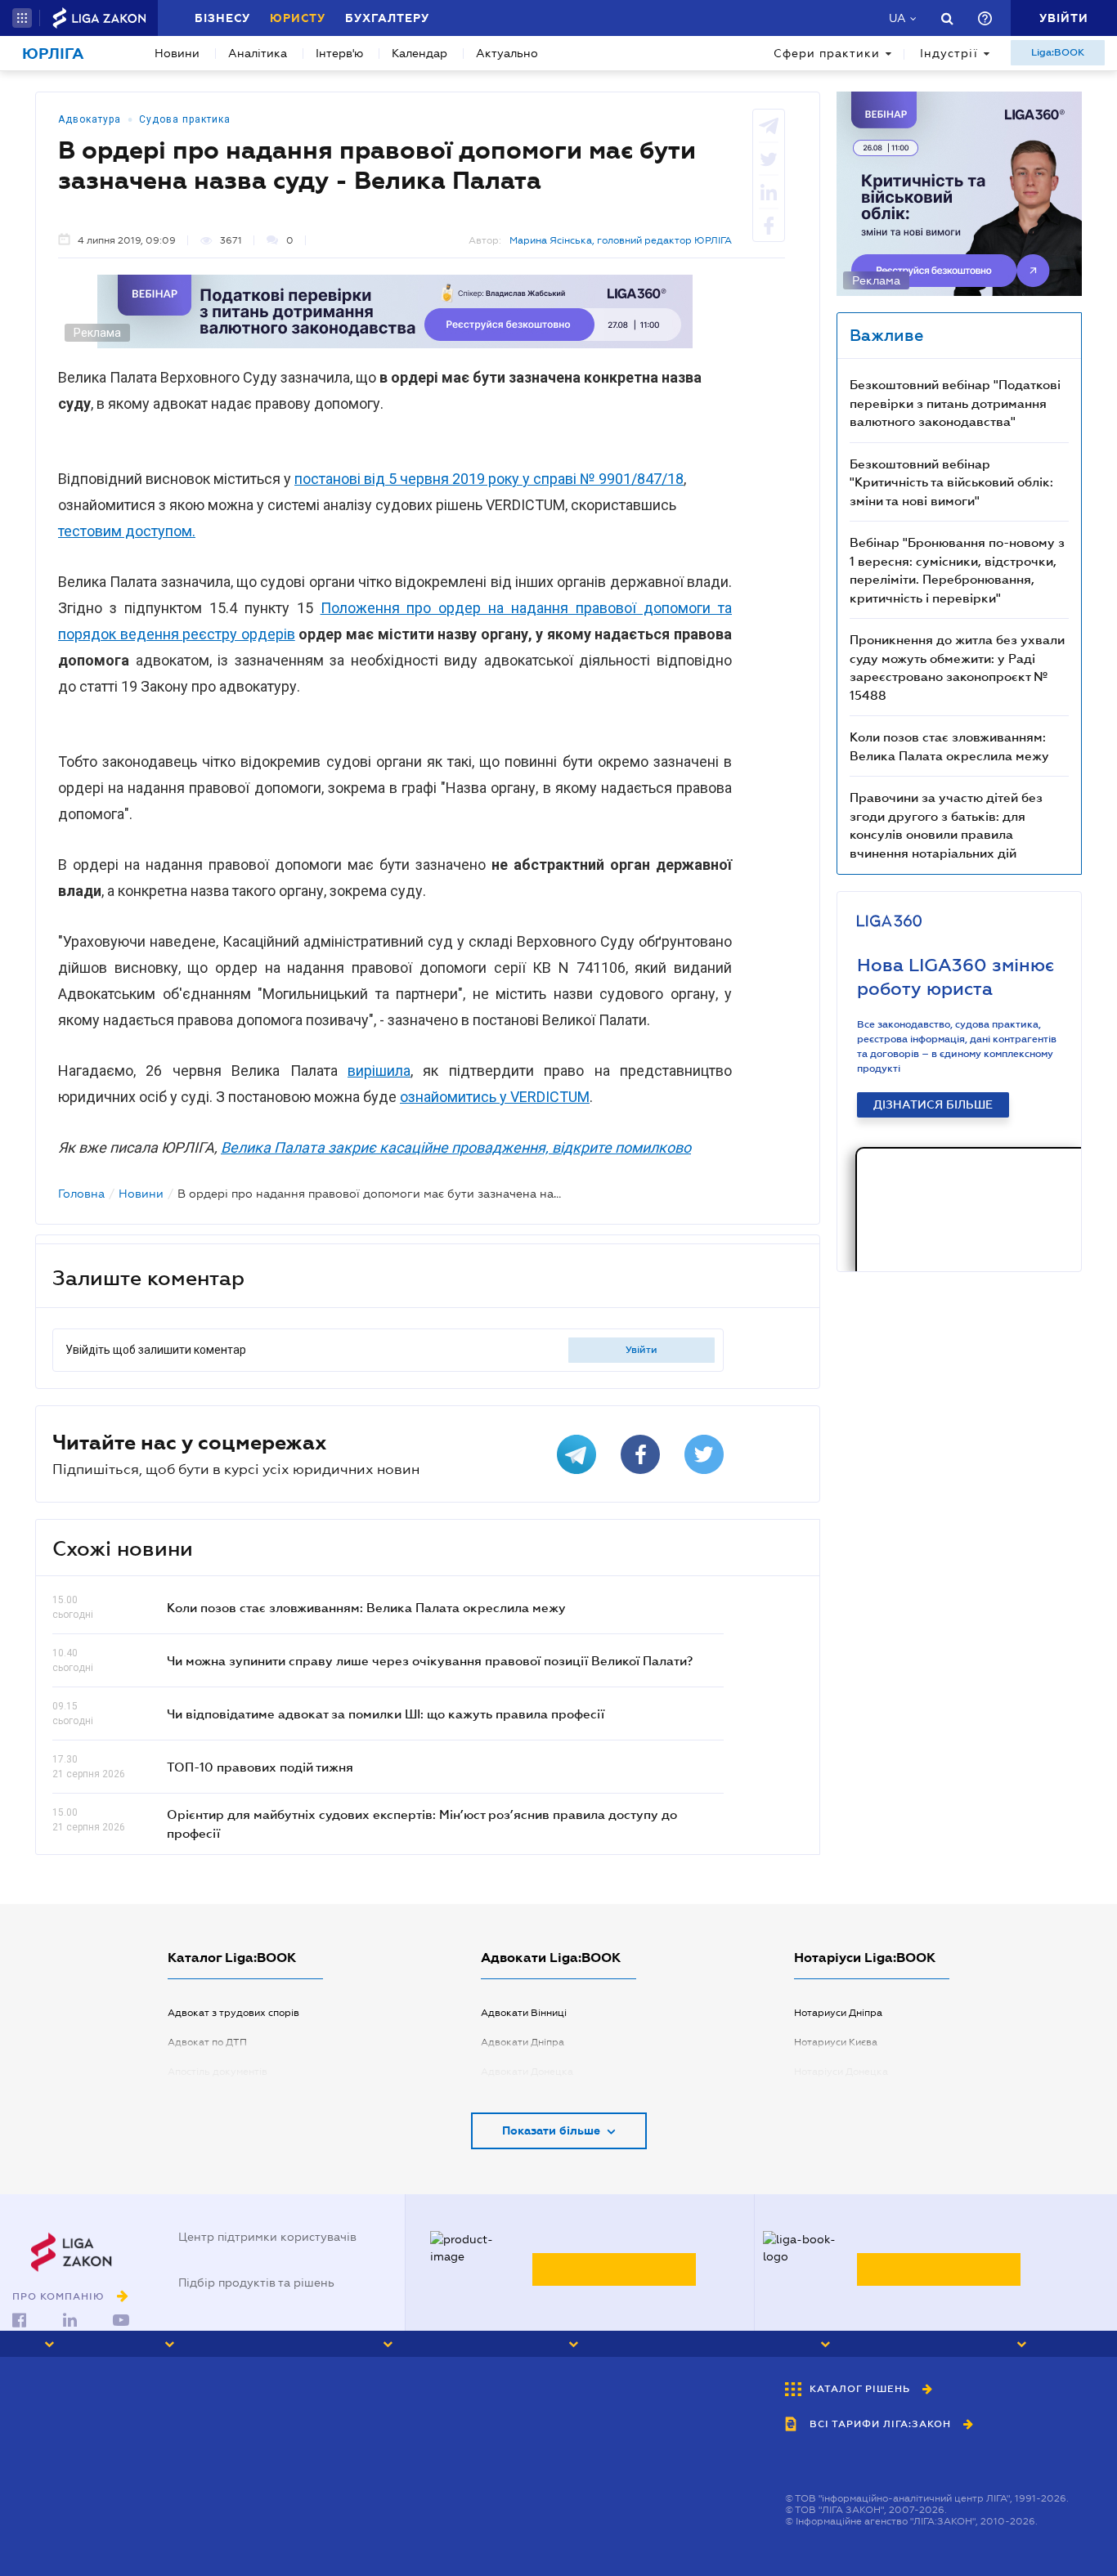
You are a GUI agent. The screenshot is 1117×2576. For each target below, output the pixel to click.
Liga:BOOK (1058, 52)
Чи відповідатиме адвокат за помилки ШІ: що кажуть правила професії (386, 1714)
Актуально (507, 53)
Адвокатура (90, 119)
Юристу (298, 18)
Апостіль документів (218, 2072)
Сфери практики (827, 53)
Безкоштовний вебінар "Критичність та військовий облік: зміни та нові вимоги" (951, 482)
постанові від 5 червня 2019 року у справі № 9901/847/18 (489, 479)
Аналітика (258, 53)
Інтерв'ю (339, 53)
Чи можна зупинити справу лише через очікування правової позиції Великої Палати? (430, 1660)
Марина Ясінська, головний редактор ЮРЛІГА (621, 240)
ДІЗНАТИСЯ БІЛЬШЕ (933, 1104)
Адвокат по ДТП (207, 2042)
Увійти (641, 1350)
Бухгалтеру (387, 18)
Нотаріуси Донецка (841, 2072)
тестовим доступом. (127, 531)
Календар (419, 53)
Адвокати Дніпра (523, 2042)
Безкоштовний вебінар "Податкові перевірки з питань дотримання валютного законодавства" (955, 403)
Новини (177, 53)
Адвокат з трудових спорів (233, 2013)
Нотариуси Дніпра (838, 2013)
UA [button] (897, 18)
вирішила (379, 1071)
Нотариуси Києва (836, 2042)
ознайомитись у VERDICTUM (495, 1097)
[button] (22, 18)
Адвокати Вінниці (524, 2013)
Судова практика (185, 119)
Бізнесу (222, 18)
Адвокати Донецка (527, 2072)
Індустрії (949, 53)
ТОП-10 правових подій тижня (260, 1767)
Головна (81, 1194)
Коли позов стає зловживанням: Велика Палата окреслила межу (366, 1607)
